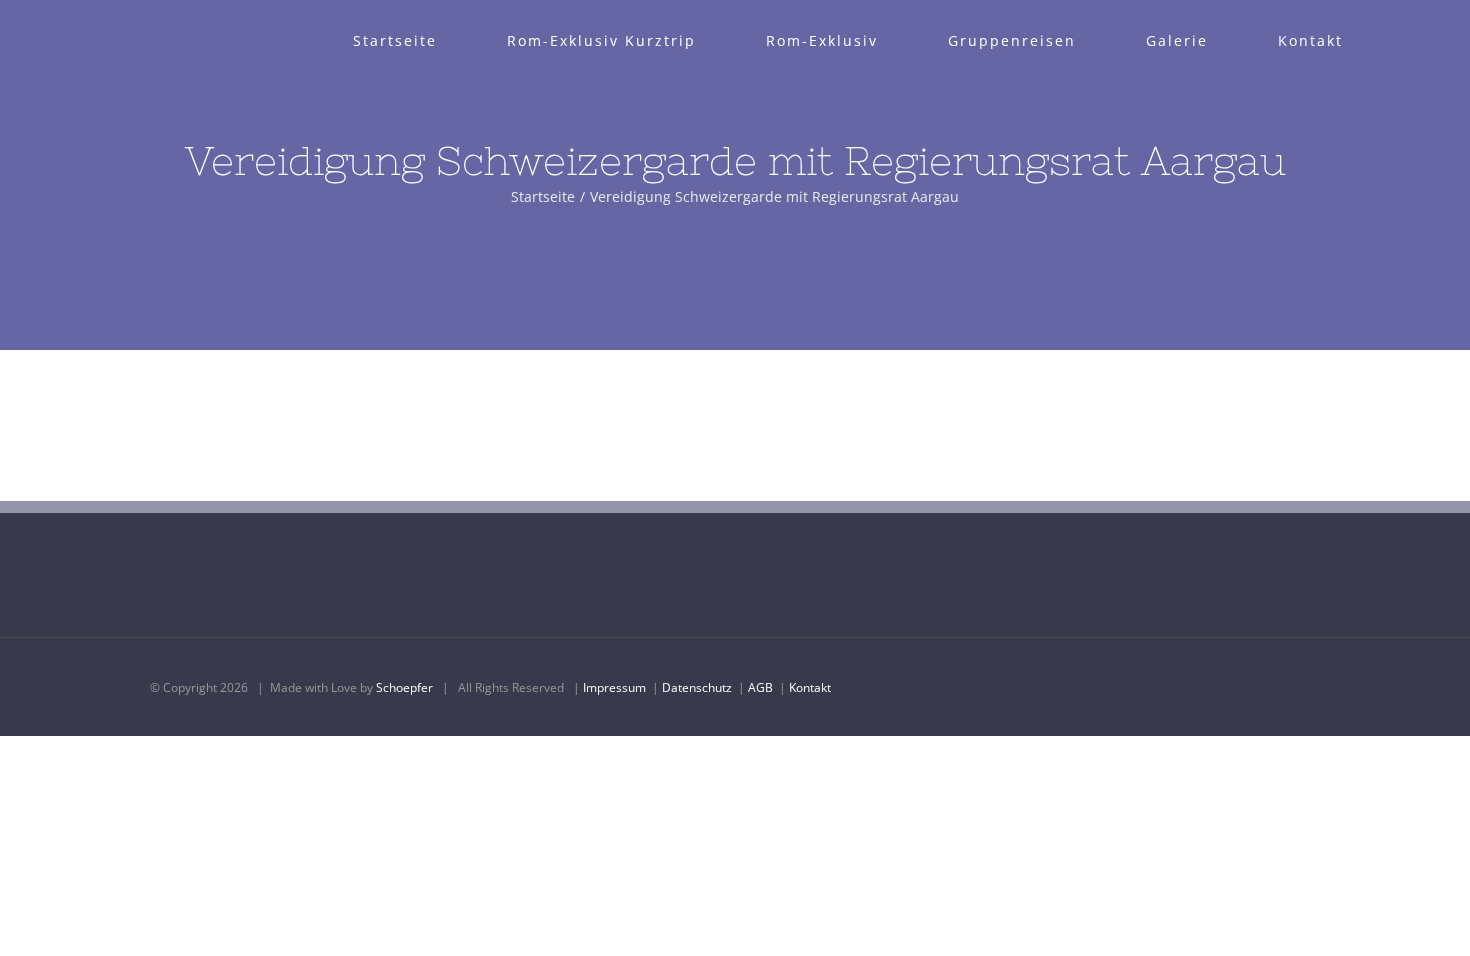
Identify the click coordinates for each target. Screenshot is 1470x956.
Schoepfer (404, 687)
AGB (760, 687)
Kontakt (810, 687)
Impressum (614, 687)
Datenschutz (697, 687)
